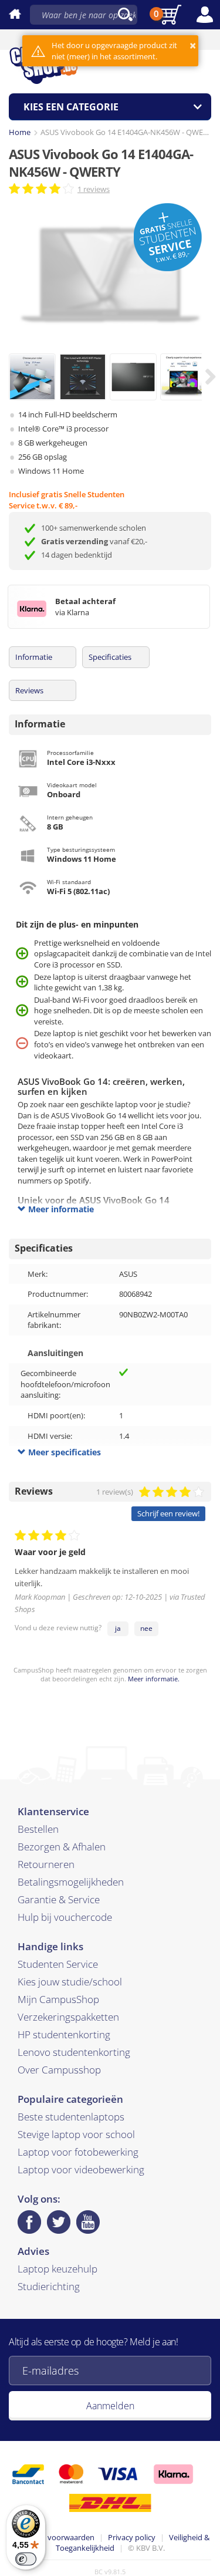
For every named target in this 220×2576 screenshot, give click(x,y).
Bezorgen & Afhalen (62, 1847)
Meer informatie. (154, 1679)
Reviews (29, 690)
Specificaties (110, 657)
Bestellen (38, 1829)
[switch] (26, 2559)
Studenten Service (58, 1964)
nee (146, 1628)
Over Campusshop (59, 2070)
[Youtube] (88, 2222)
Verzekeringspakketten (68, 2017)
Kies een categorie (71, 107)
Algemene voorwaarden (53, 2537)
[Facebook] (29, 2222)
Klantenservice (53, 1811)
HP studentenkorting (64, 2034)
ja (118, 1628)
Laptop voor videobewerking (81, 2169)
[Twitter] (59, 2222)
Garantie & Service (59, 1899)
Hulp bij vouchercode (65, 1917)
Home (20, 132)
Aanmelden (110, 2406)
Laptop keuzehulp (57, 2269)
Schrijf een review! (168, 1513)
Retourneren (46, 1864)
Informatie (34, 657)
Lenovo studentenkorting (74, 2052)
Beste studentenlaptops (71, 2117)
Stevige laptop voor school (76, 2134)
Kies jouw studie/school (70, 1982)
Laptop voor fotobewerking (78, 2152)
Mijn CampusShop (58, 1999)
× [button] (193, 45)
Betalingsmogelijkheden (71, 1882)
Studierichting (49, 2286)
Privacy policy (132, 2537)
